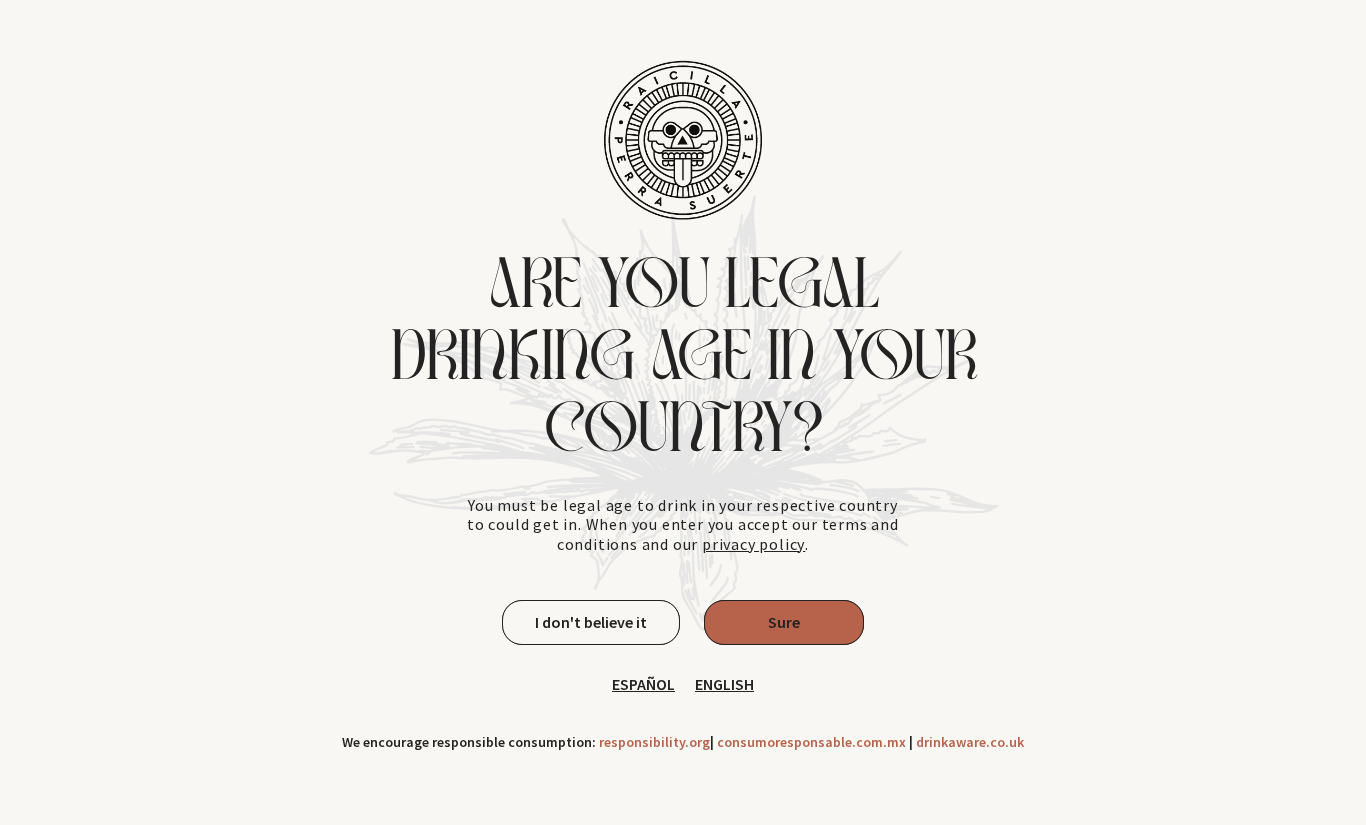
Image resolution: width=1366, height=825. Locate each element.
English (724, 684)
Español (643, 684)
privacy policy (753, 544)
